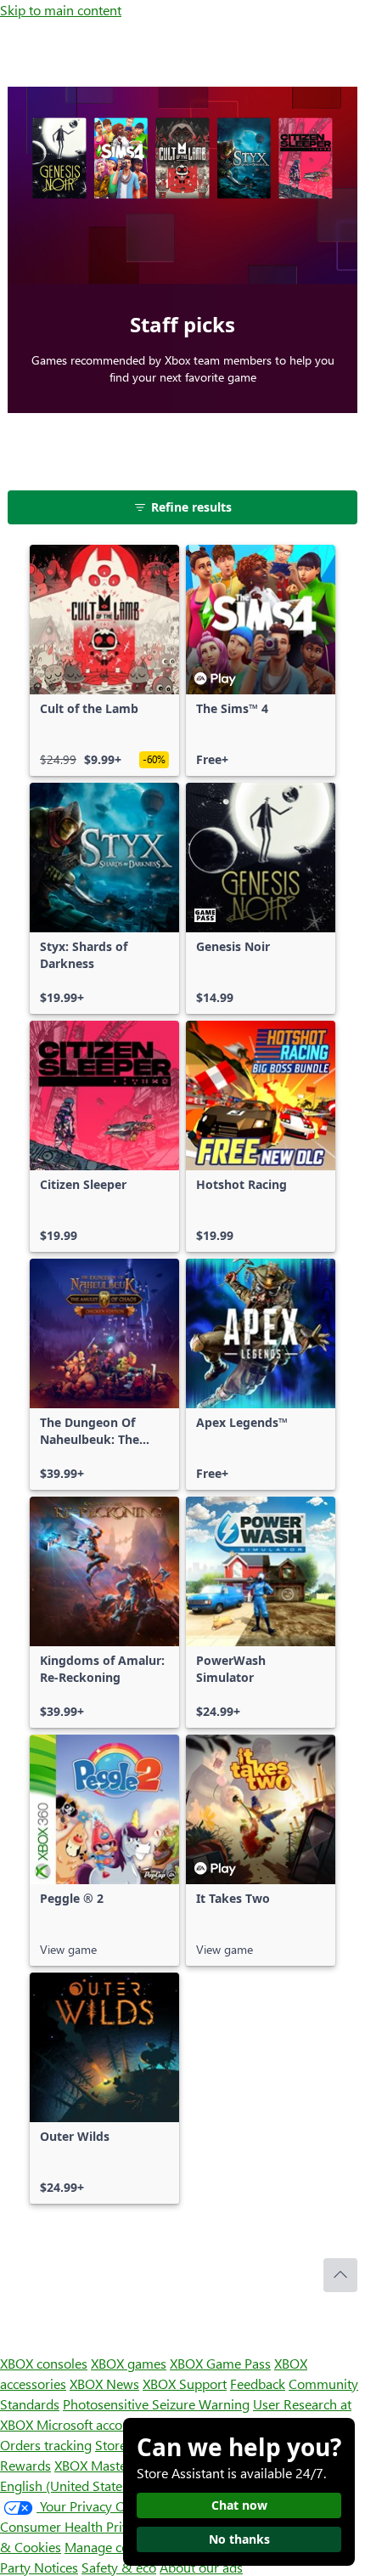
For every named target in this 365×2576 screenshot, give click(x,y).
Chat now (239, 2505)
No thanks (239, 2539)
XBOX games (129, 2363)
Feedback (258, 2384)
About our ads (201, 2567)
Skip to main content (61, 10)
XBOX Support (185, 2384)
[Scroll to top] (340, 2275)
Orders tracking (46, 2445)
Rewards (25, 2465)
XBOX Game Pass (220, 2363)
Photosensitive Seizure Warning (156, 2404)
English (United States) (66, 2485)
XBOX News (104, 2384)
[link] (104, 660)
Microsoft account (89, 2424)
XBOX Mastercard (106, 2465)
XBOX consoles (44, 2363)
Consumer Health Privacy (74, 2526)
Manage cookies (112, 2547)
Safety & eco (119, 2567)
